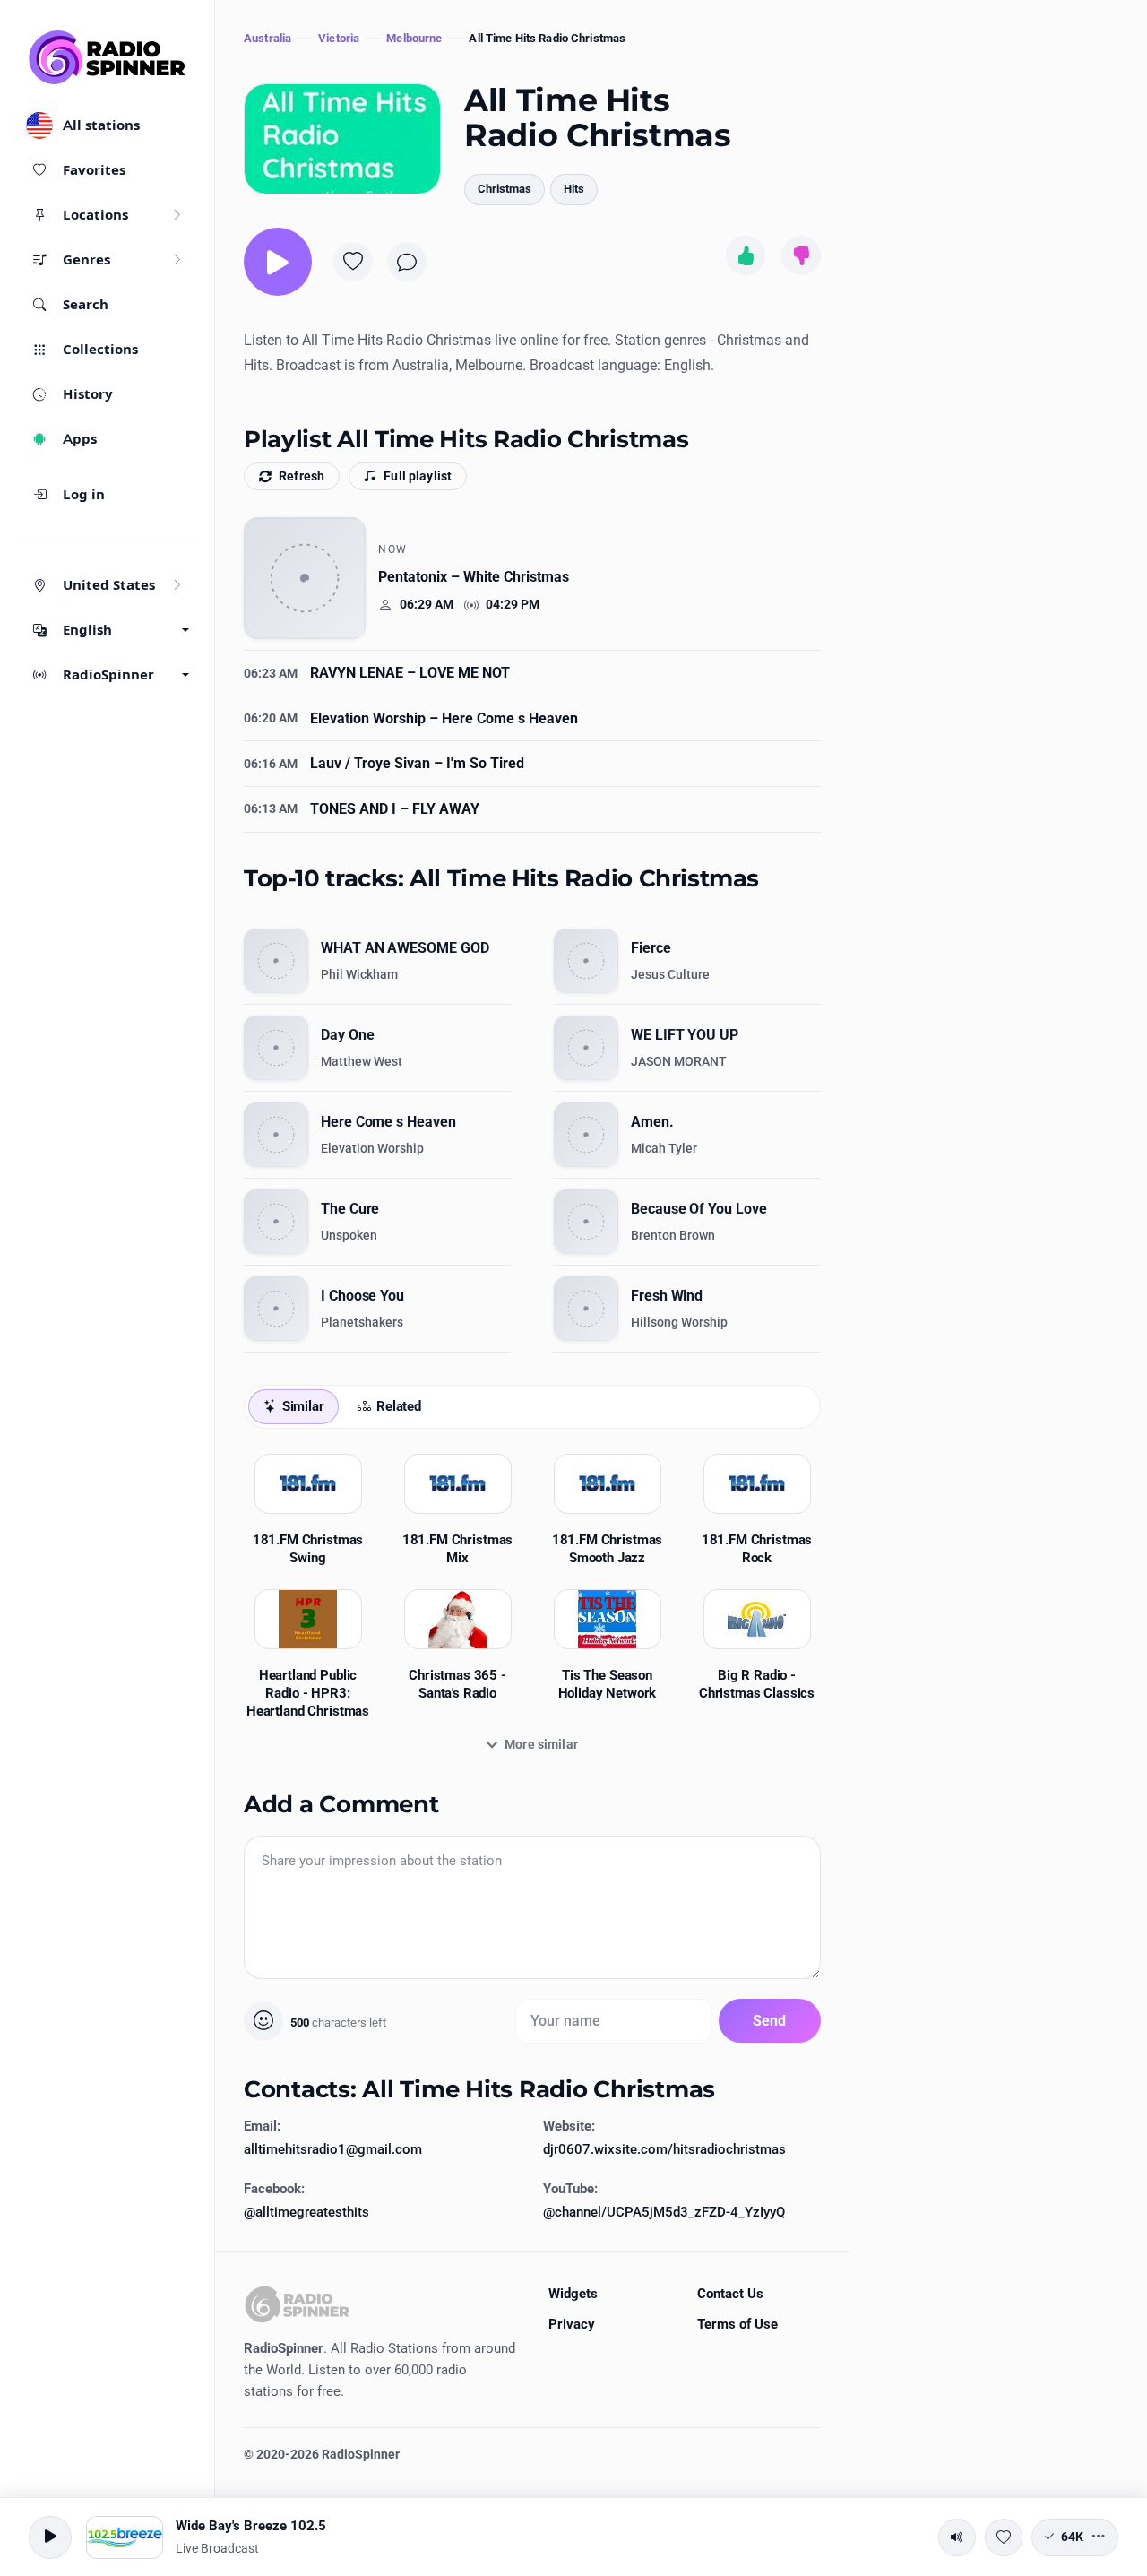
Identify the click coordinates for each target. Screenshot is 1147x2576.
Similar (303, 1406)
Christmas (505, 189)
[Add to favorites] (353, 262)
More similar (541, 1744)
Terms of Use (737, 2324)
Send (770, 2021)
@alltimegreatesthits (306, 2212)
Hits (574, 189)
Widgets (573, 2294)
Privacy (572, 2324)
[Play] (278, 262)
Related (399, 1406)
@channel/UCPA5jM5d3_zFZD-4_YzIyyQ (664, 2212)
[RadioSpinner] (108, 57)
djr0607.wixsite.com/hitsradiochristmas (664, 2149)
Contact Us (730, 2294)
